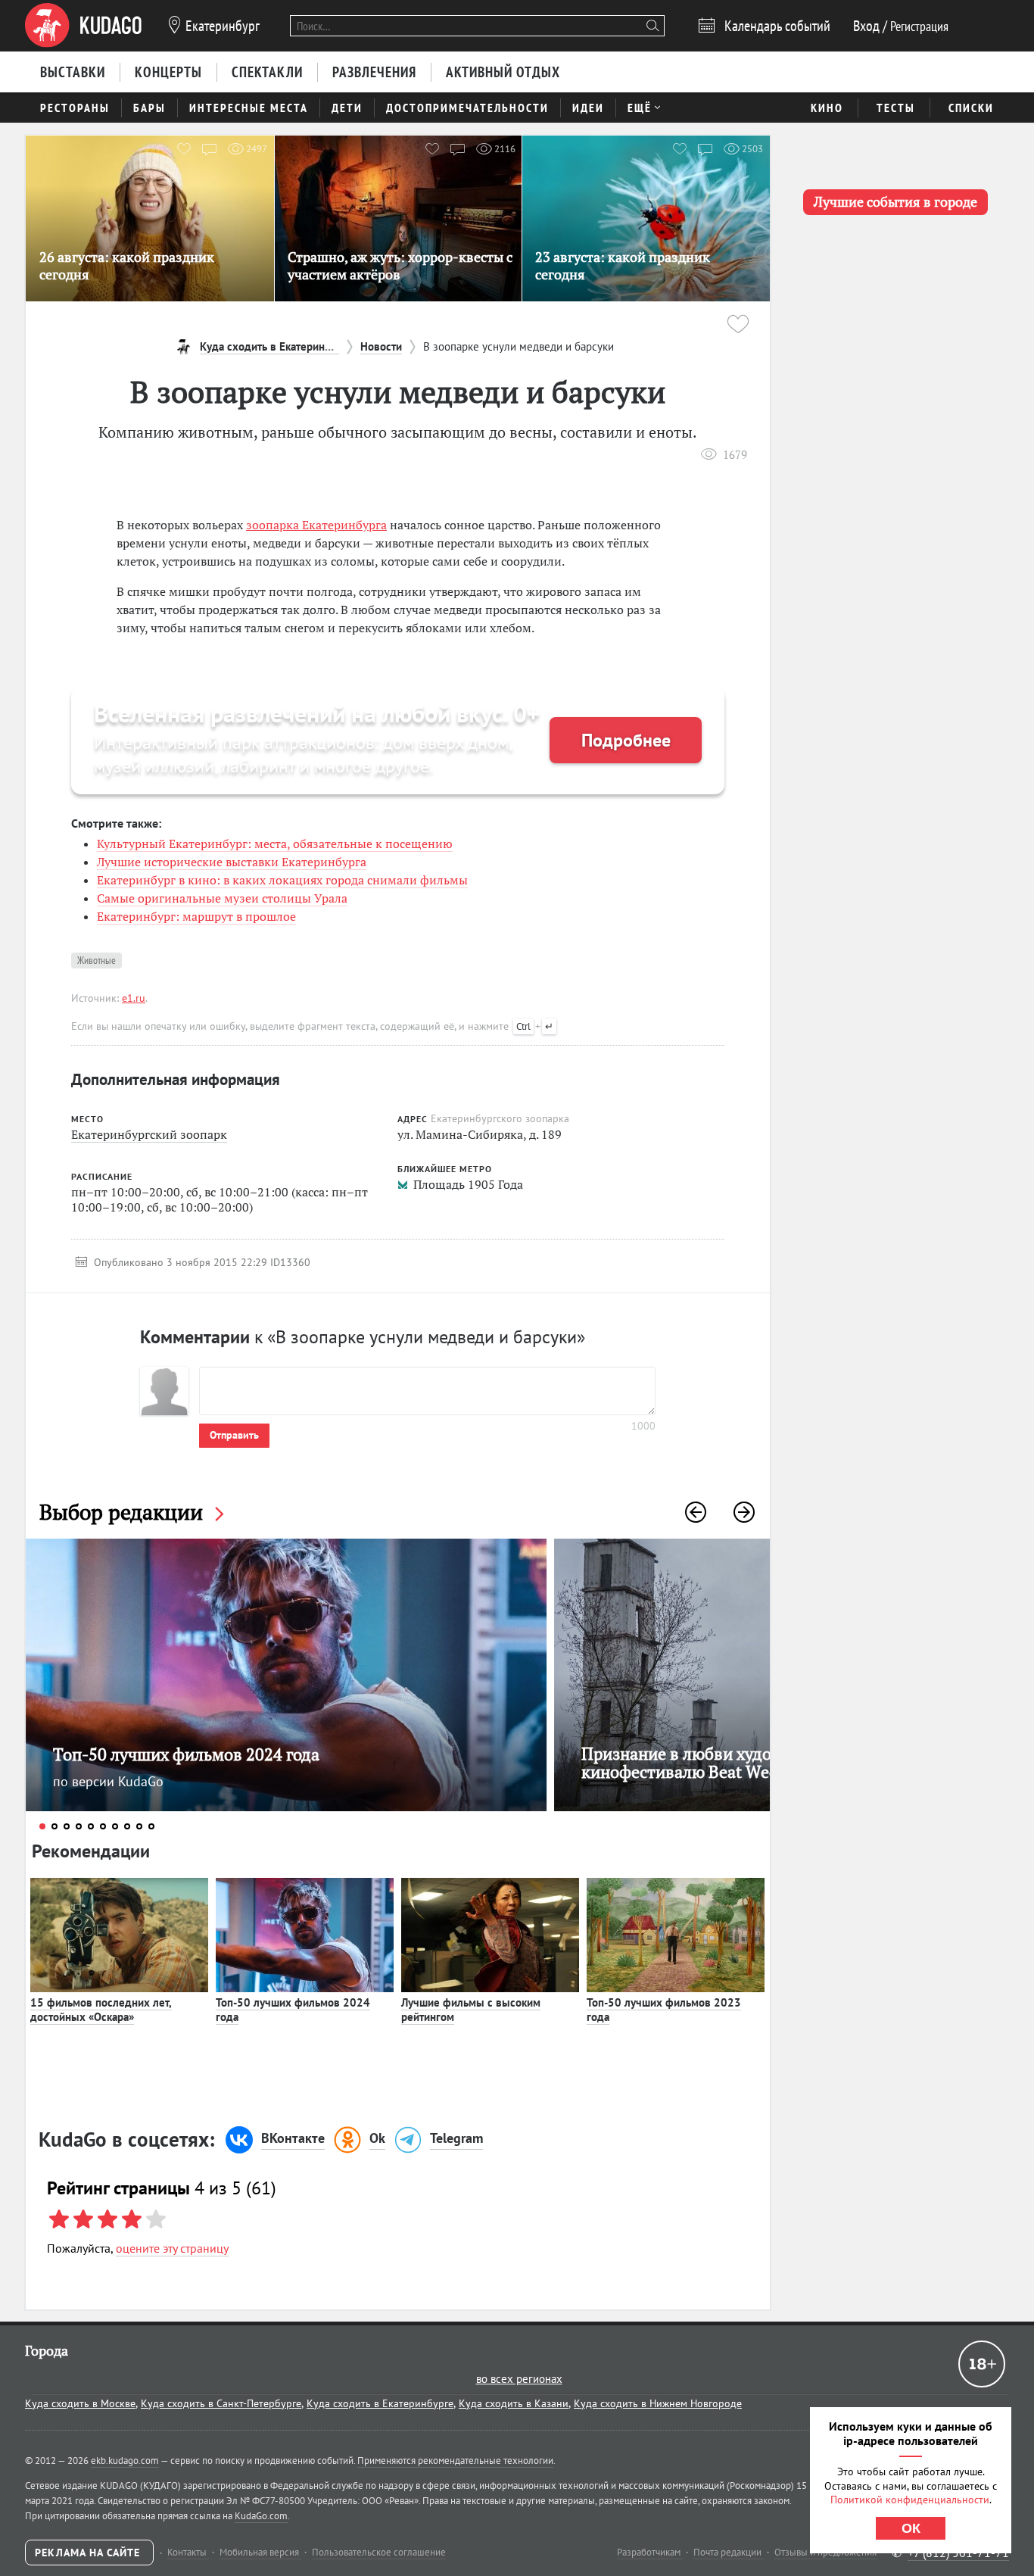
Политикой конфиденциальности (910, 2500)
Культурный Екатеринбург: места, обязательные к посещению (275, 844)
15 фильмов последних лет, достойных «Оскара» (101, 2010)
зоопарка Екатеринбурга (316, 525)
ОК (911, 2528)
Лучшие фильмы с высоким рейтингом (471, 2010)
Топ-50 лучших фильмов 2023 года (664, 2010)
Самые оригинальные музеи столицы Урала (222, 898)
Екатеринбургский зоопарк (149, 1134)
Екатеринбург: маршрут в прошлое (196, 916)
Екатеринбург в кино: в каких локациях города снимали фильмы (282, 880)
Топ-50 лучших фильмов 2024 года (293, 2010)
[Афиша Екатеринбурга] (83, 26)
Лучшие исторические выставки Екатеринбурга (232, 862)
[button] (696, 1512)
